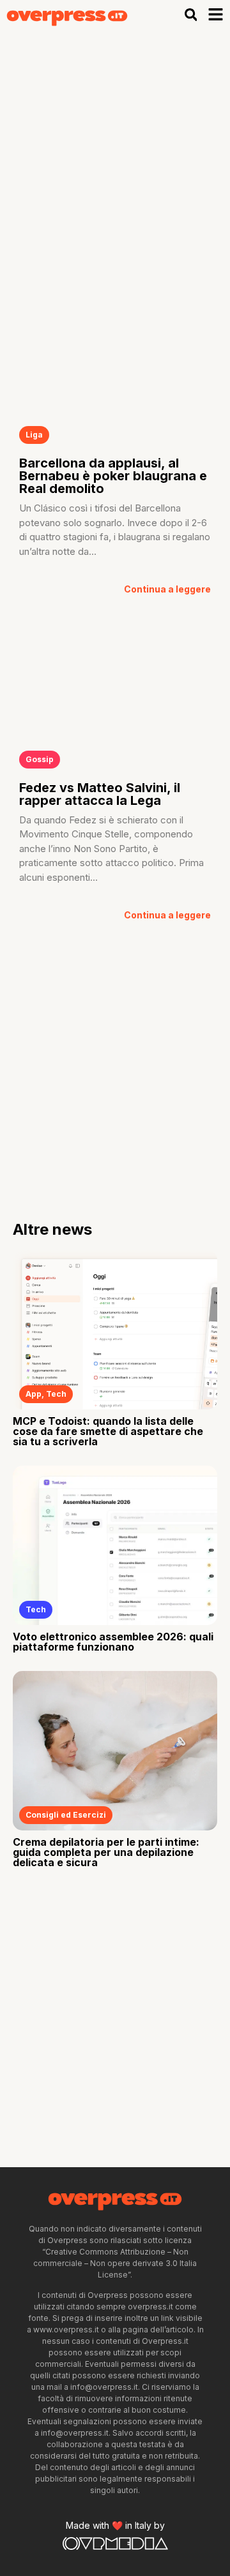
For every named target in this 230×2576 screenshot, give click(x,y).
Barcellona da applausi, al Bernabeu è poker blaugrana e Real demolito (113, 476)
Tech (56, 1394)
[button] (191, 15)
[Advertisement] (115, 151)
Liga (34, 435)
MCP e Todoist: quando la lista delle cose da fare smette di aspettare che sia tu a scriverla (108, 1431)
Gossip (40, 759)
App (34, 1394)
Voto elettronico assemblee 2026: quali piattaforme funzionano (113, 1642)
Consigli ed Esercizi (66, 1815)
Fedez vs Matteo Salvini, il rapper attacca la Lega (100, 794)
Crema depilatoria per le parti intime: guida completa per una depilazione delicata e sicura (106, 1852)
